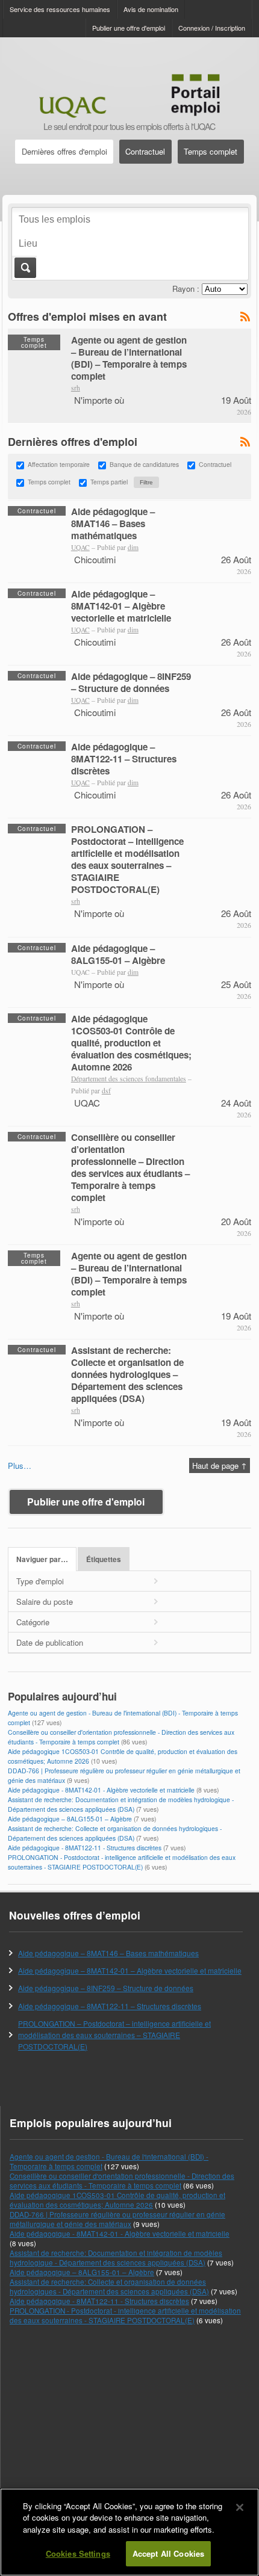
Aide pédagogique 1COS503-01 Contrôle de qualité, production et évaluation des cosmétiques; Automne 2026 (131, 1043)
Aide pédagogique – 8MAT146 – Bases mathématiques (113, 524)
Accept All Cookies (168, 2553)
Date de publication (50, 1642)
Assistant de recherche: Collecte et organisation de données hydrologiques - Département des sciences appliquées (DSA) (115, 1833)
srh (76, 388)
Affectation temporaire (59, 464)
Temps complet (211, 151)
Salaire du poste (45, 1602)
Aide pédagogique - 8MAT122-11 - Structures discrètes (85, 1848)
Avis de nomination (151, 9)
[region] (129, 2532)
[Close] (240, 2507)
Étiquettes (104, 1559)
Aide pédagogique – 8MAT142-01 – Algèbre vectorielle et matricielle (121, 606)
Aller (24, 268)
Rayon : (186, 289)
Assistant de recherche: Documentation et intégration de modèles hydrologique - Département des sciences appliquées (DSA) (121, 1804)
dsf (106, 1091)
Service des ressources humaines (60, 9)
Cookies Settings (78, 2553)
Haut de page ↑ (220, 1466)
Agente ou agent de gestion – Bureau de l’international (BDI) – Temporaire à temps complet (129, 358)
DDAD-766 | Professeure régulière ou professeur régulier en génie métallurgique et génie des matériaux (117, 2219)
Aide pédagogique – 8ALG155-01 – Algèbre (118, 954)
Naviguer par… (42, 1559)
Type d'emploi (40, 1581)
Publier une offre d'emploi (129, 28)
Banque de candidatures (144, 464)
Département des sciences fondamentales (129, 1079)
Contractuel (145, 151)
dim (133, 547)
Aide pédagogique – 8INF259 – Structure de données (131, 682)
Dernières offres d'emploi (64, 151)
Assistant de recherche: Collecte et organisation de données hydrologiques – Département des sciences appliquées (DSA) (127, 1374)
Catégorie (33, 1622)
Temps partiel (109, 482)
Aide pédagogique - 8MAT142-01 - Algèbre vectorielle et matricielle (101, 1790)
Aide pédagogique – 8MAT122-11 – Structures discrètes (124, 759)
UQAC (80, 547)
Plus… (20, 1466)
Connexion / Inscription (212, 28)
